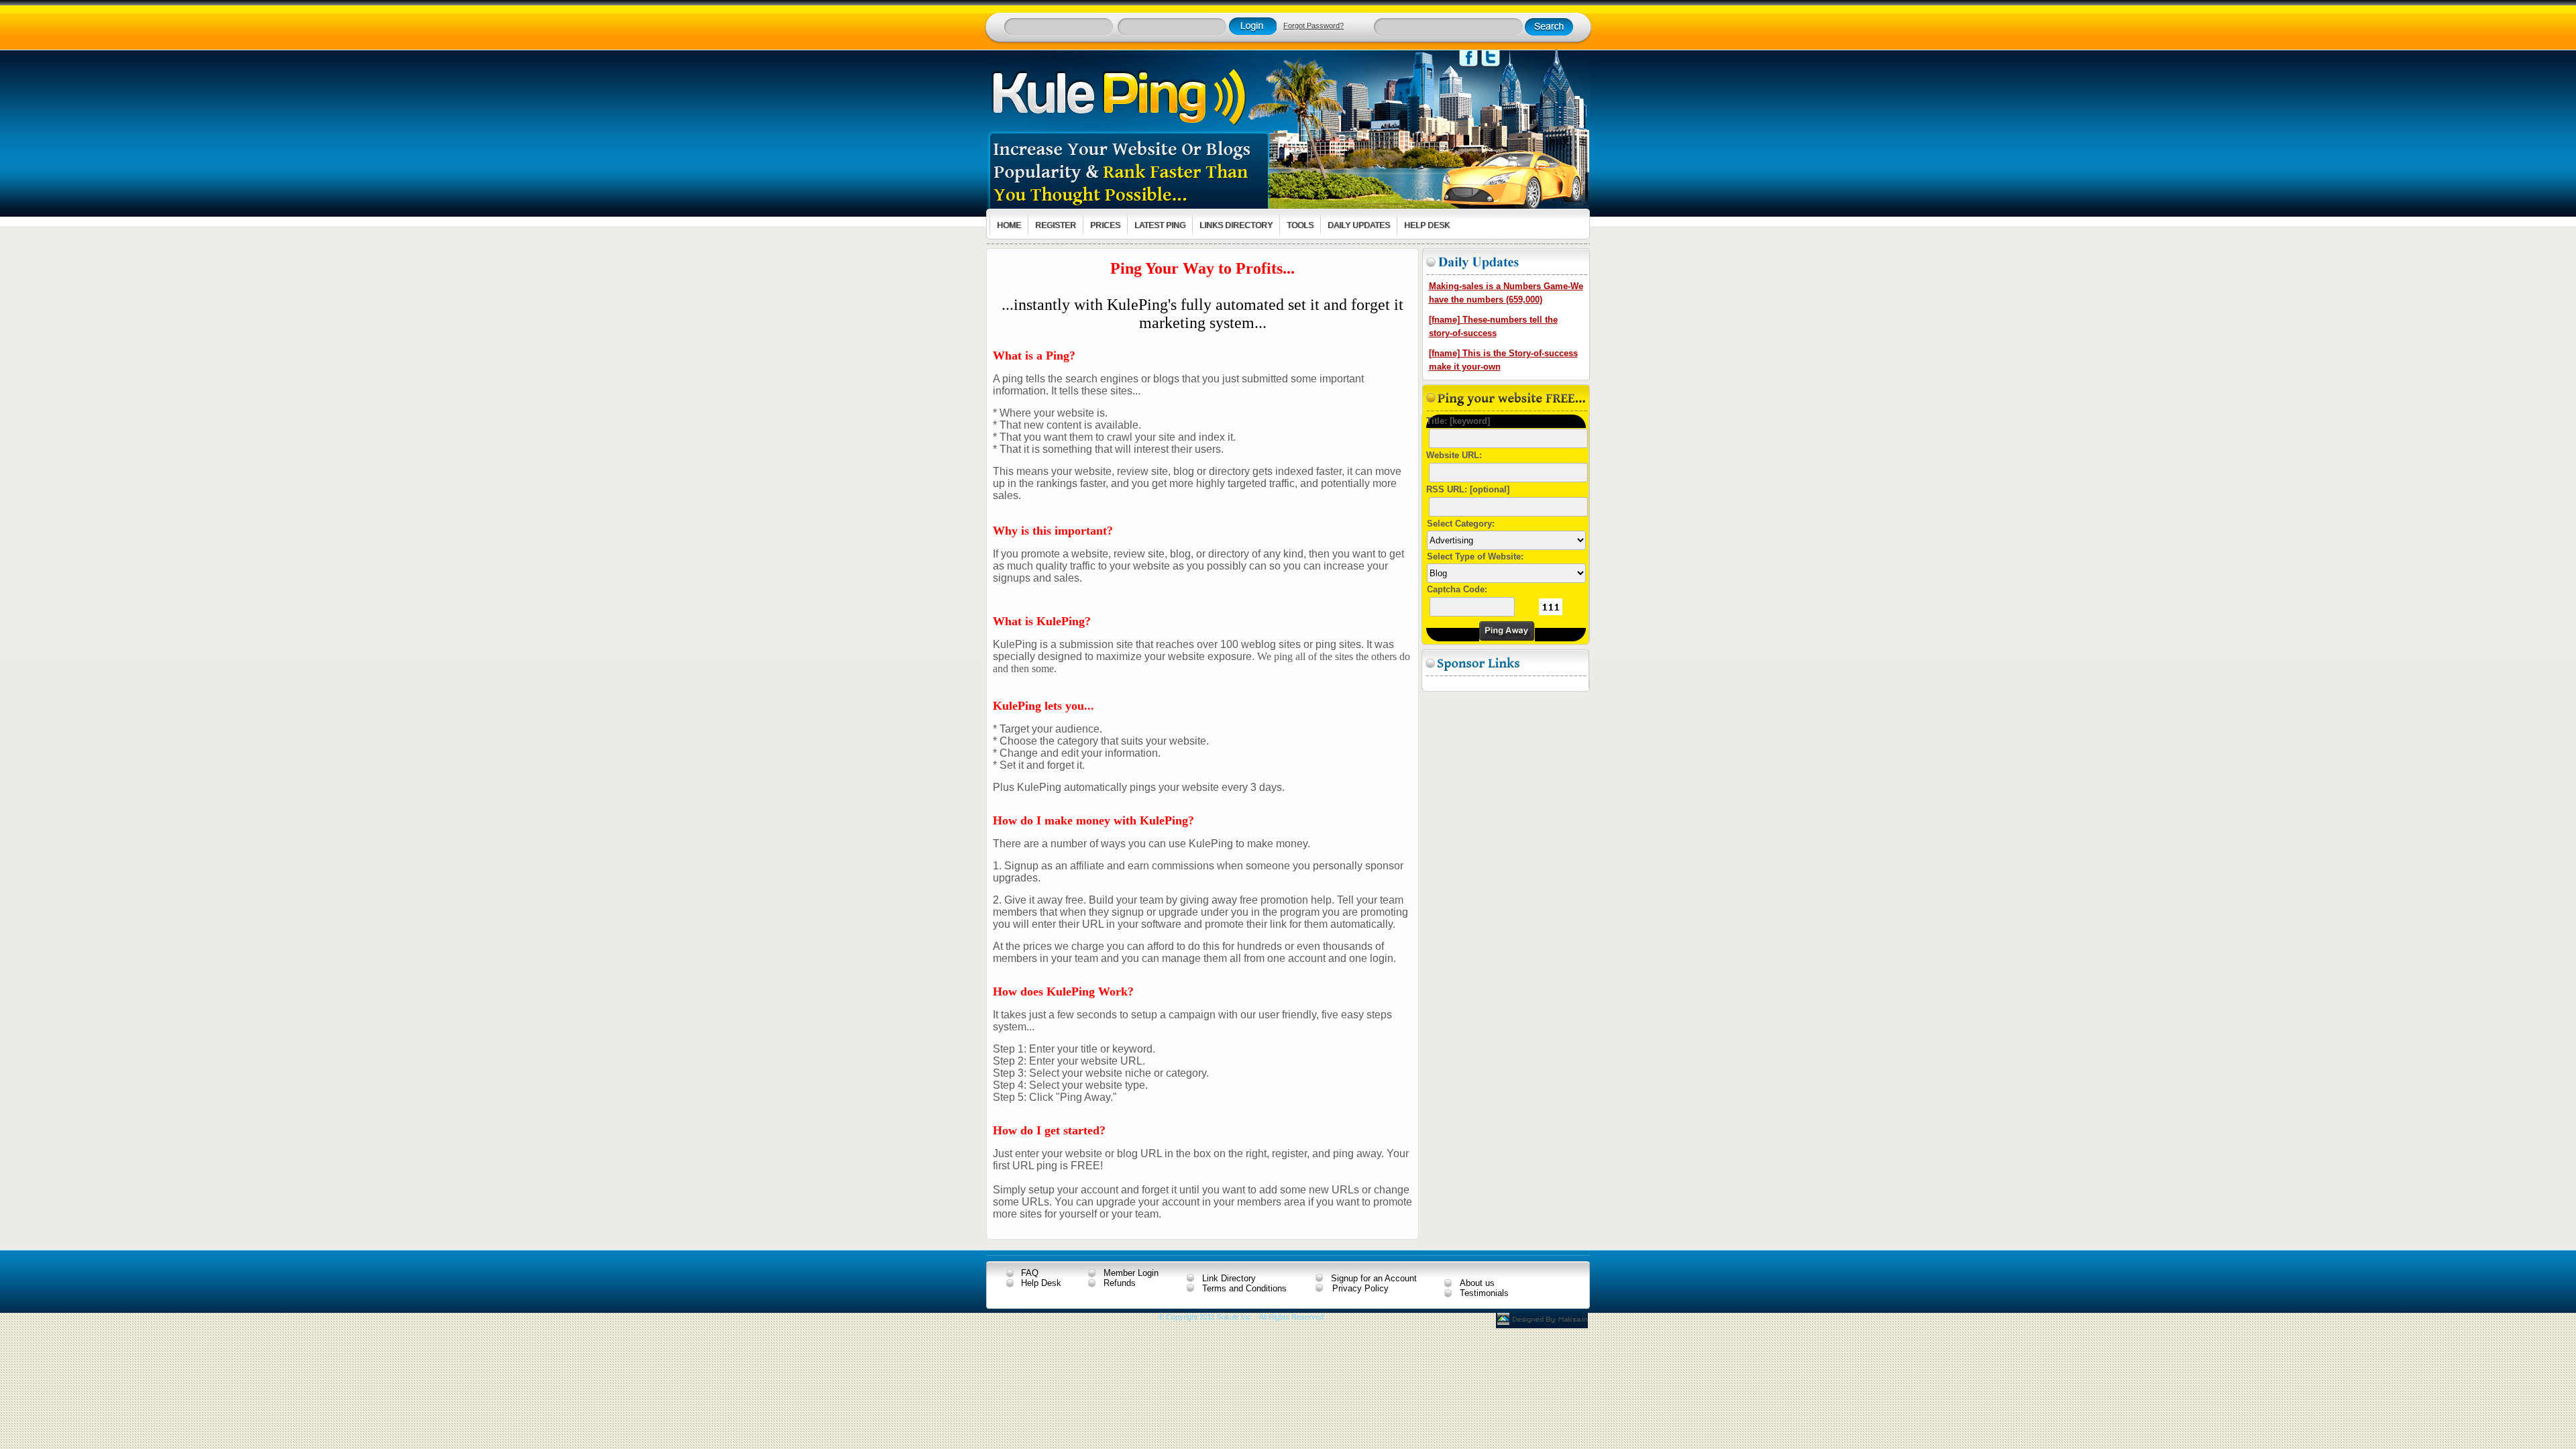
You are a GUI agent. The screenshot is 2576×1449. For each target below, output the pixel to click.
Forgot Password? (1313, 25)
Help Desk (1041, 1283)
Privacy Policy (1360, 1288)
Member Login (1131, 1273)
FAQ (1030, 1273)
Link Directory (1229, 1278)
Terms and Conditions (1244, 1288)
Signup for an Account (1374, 1278)
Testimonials (1484, 1293)
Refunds (1120, 1283)
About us (1477, 1283)
